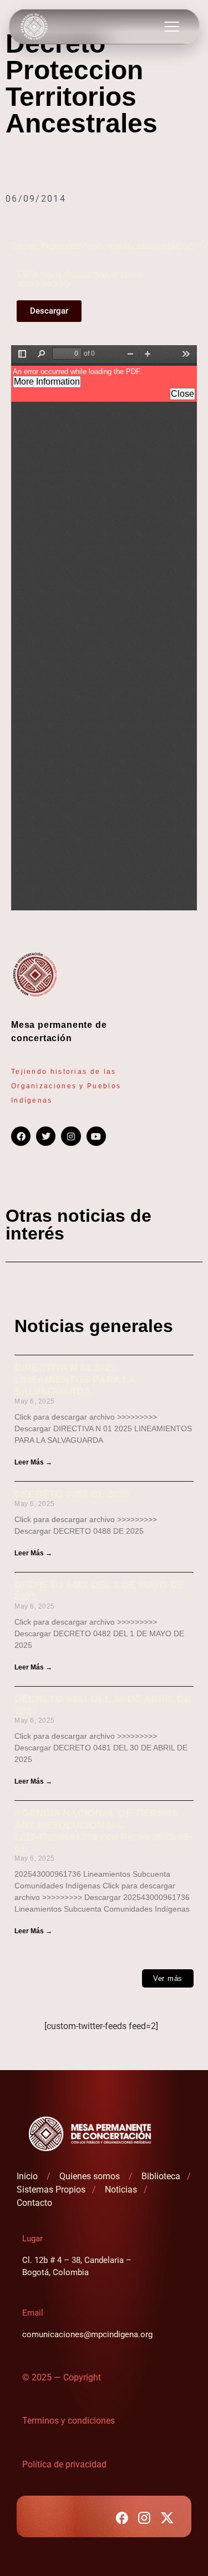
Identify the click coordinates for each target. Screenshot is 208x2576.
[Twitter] (46, 1136)
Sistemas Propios (51, 2190)
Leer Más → (33, 1462)
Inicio (28, 2176)
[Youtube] (96, 1136)
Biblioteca (162, 2176)
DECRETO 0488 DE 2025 (72, 1494)
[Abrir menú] (171, 27)
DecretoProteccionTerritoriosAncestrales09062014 (109, 246)
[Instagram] (71, 1136)
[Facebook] (21, 1136)
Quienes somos (91, 2176)
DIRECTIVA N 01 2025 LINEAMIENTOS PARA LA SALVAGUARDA (75, 1379)
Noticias (121, 2190)
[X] (167, 2518)
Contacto (34, 2203)
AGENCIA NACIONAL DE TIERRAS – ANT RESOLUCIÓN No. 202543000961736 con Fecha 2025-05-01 (103, 1831)
